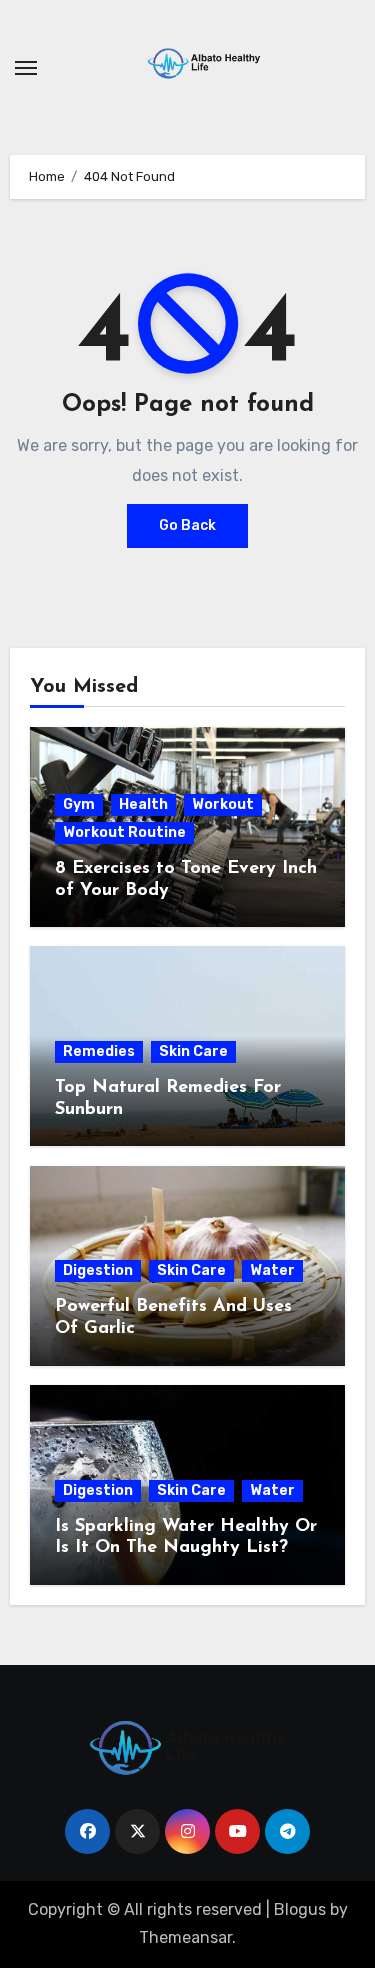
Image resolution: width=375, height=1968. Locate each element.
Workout (223, 804)
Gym (79, 804)
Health (143, 804)
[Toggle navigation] (26, 68)
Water (272, 1270)
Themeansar (185, 1937)
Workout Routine (124, 832)
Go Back (187, 525)
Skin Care (193, 1051)
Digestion (98, 1270)
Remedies (99, 1051)
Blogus (300, 1909)
